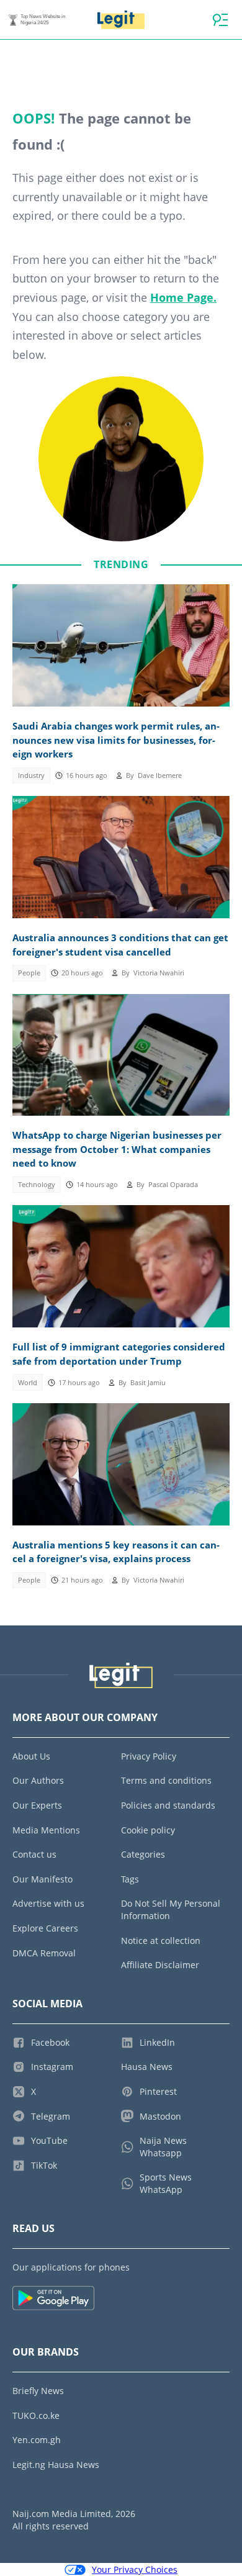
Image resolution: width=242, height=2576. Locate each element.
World (28, 1383)
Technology (37, 1185)
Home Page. (183, 297)
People (29, 973)
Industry (31, 775)
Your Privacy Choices (135, 2569)
